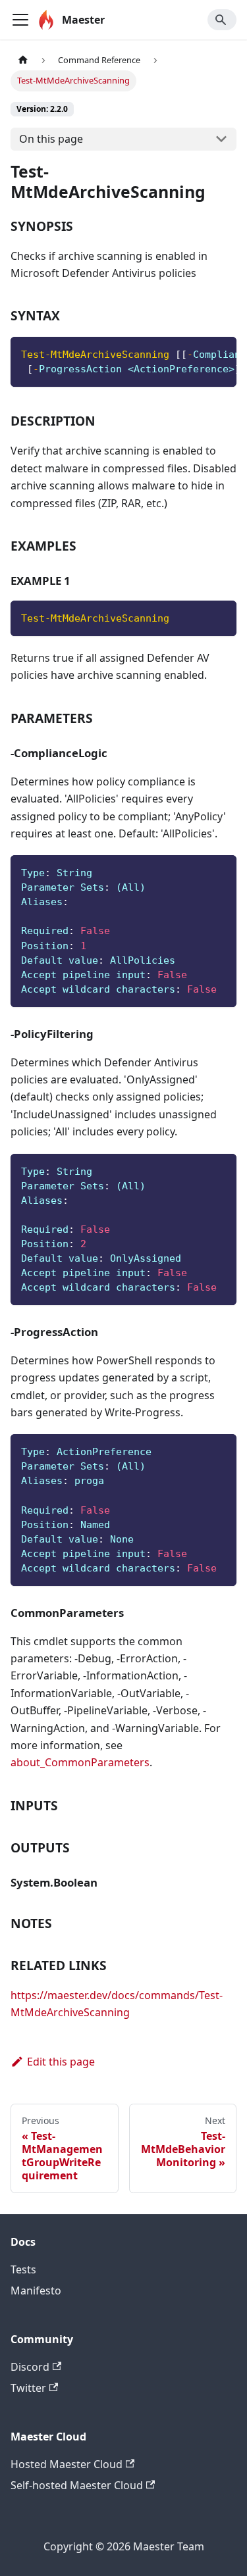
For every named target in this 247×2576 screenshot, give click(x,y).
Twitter (28, 2388)
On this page (51, 139)
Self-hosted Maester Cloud (77, 2485)
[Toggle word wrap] (196, 353)
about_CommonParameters (80, 1762)
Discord (30, 2367)
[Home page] (23, 60)
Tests (23, 2269)
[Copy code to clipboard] (220, 353)
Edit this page (61, 2062)
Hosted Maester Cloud (67, 2464)
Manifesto (36, 2291)
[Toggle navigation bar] (20, 20)
